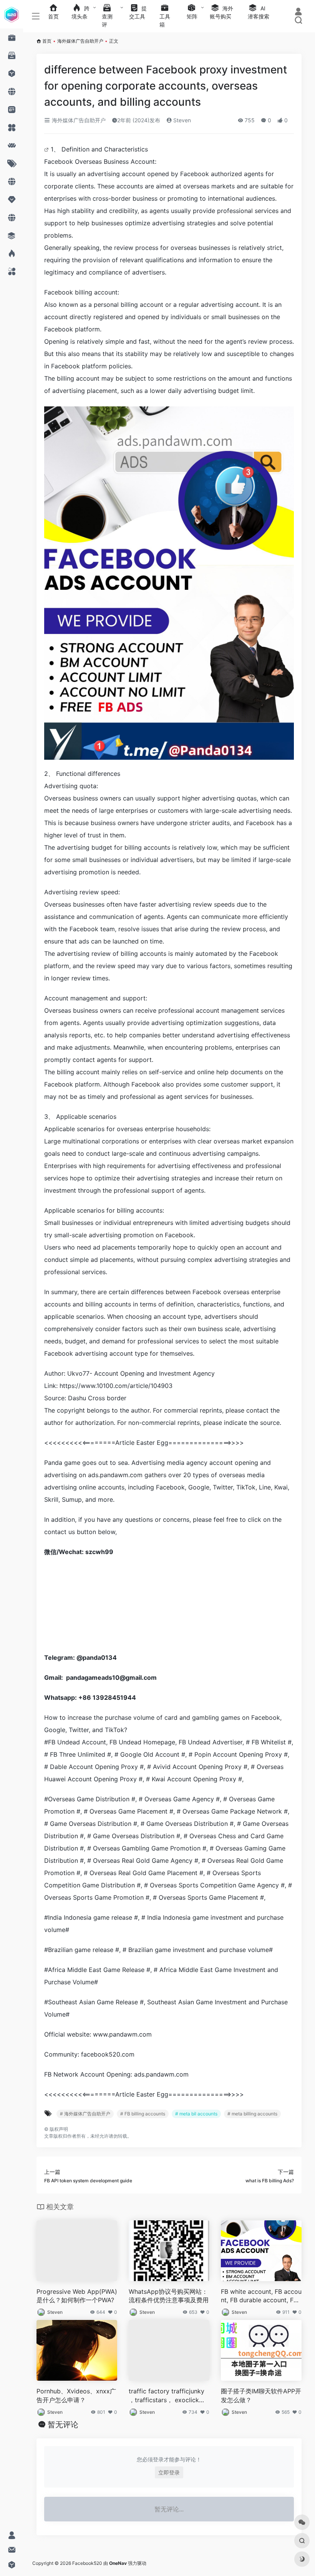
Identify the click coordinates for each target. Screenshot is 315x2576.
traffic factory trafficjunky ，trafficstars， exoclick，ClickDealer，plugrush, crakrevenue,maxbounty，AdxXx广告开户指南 (169, 2396)
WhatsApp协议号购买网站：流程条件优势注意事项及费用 (169, 2296)
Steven (181, 120)
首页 (47, 41)
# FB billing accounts (143, 2114)
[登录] (298, 12)
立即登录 (169, 2472)
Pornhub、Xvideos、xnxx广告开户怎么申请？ (76, 2395)
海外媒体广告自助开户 (80, 41)
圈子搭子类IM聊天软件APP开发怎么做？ (261, 2395)
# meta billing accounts (252, 2114)
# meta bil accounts (196, 2114)
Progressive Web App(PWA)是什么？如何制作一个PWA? (77, 2296)
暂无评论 (63, 2425)
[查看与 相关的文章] (47, 149)
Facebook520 (87, 2563)
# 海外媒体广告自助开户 (85, 2114)
